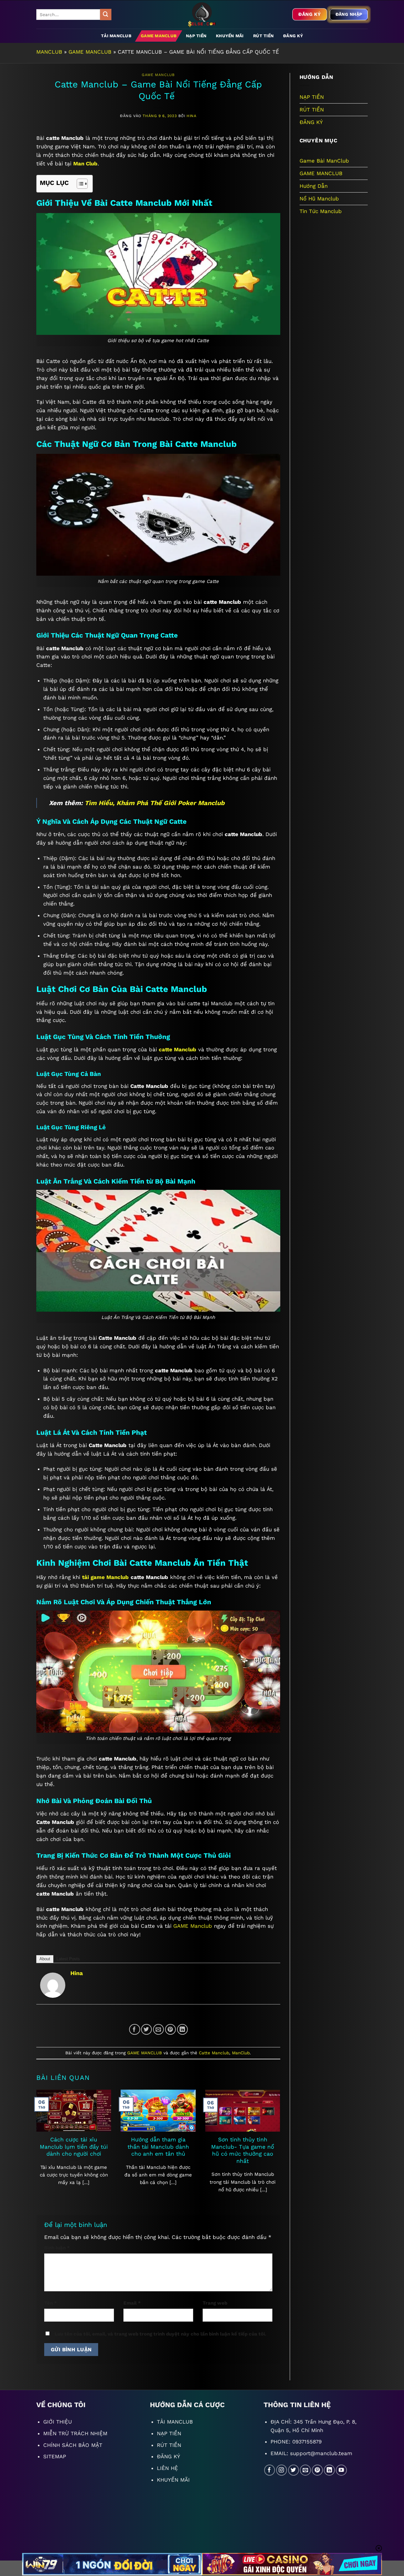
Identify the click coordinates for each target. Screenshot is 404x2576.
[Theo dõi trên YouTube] (341, 2470)
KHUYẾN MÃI (230, 36)
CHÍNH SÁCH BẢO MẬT (73, 2445)
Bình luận (57, 2248)
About (45, 1959)
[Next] (272, 2137)
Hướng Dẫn (314, 186)
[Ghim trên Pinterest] (171, 2030)
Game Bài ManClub (324, 161)
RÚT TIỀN (263, 36)
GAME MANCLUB (159, 36)
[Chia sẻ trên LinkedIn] (183, 2030)
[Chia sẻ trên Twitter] (147, 2030)
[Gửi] (106, 14)
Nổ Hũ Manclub (319, 199)
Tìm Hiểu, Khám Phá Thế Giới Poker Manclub (155, 803)
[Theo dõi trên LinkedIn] (329, 2470)
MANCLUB (49, 52)
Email (132, 2303)
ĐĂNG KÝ (293, 36)
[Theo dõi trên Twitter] (294, 2470)
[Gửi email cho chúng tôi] (305, 2470)
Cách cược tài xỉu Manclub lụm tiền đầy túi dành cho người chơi (74, 2147)
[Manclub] (202, 15)
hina (191, 116)
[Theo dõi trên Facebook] (270, 2470)
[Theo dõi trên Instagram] (282, 2470)
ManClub (241, 2053)
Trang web (215, 2303)
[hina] (53, 1985)
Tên (50, 2303)
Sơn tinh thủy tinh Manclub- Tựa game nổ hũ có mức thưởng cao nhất (243, 2150)
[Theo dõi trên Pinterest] (317, 2470)
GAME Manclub (193, 1926)
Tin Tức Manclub (321, 211)
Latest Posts (68, 1959)
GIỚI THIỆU (58, 2422)
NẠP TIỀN (196, 36)
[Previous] (45, 2137)
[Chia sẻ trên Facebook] (135, 2030)
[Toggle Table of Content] (79, 184)
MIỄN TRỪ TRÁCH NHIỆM (75, 2433)
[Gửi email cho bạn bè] (159, 2030)
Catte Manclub (214, 2053)
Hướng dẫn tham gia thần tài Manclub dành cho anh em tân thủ (158, 2147)
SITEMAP (55, 2456)
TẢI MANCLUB (116, 36)
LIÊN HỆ (167, 2468)
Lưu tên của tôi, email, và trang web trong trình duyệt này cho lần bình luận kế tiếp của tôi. (160, 2334)
